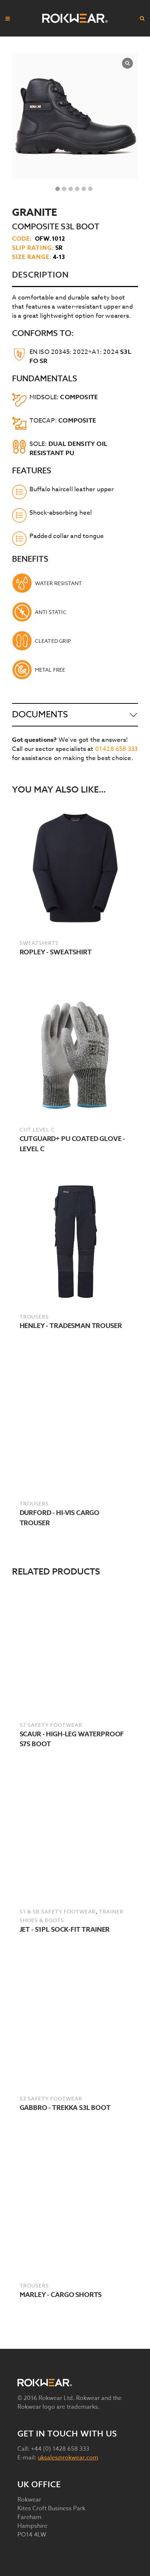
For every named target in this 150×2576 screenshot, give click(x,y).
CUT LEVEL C (37, 1129)
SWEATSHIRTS (39, 943)
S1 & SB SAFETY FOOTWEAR (58, 1911)
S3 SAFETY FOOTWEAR (51, 2098)
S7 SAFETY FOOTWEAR (51, 1725)
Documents (40, 715)
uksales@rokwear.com (68, 2458)
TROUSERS (34, 1316)
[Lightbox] (127, 63)
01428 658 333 (117, 749)
